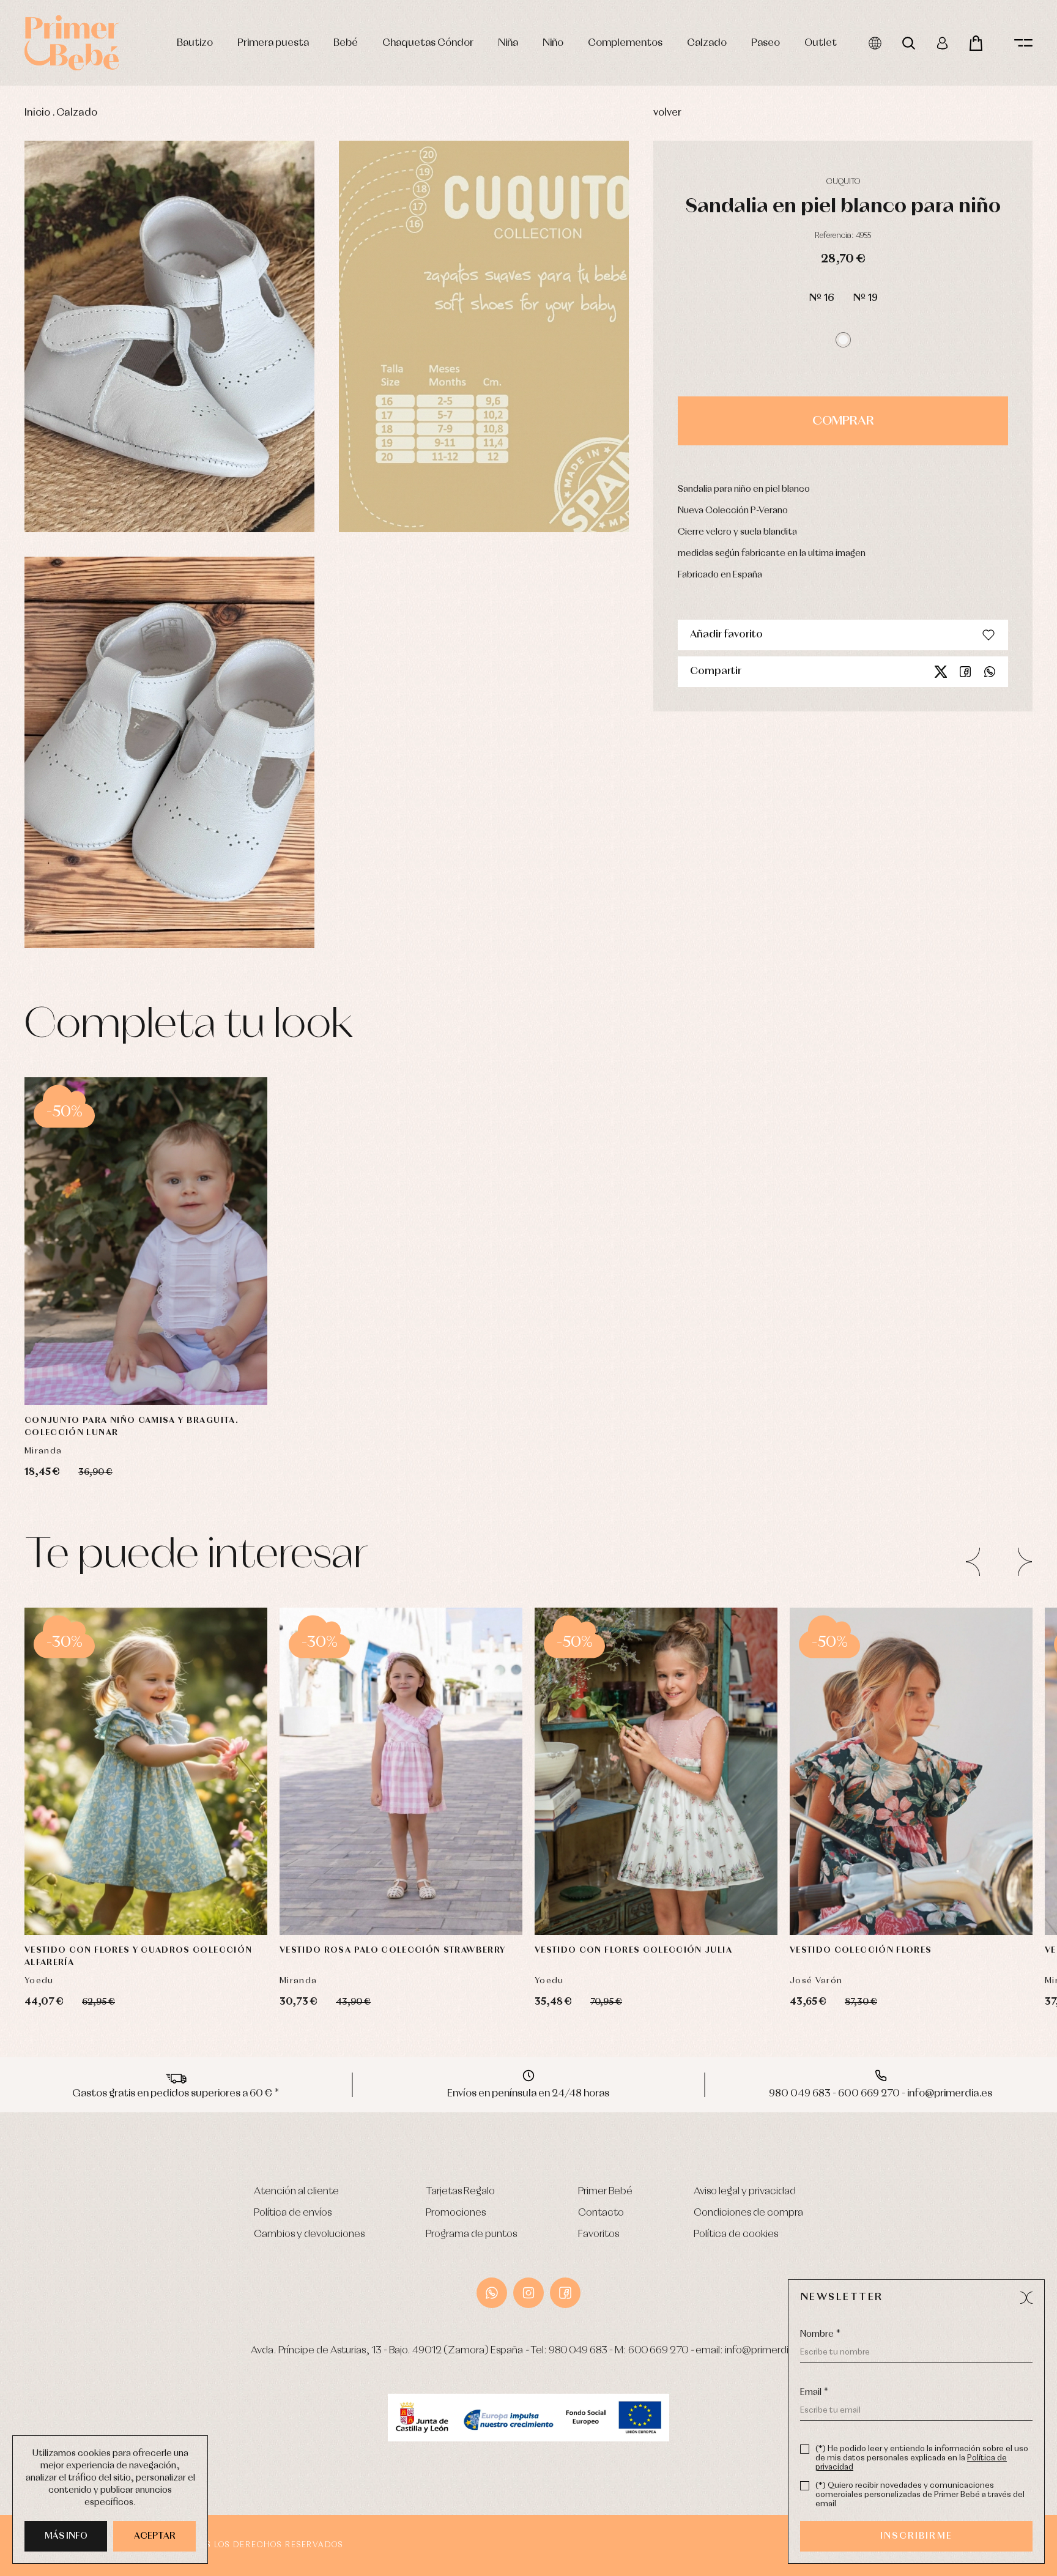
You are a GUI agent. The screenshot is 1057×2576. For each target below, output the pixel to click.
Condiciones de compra (748, 2213)
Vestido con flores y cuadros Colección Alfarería (138, 1956)
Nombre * (820, 2334)
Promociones (456, 2213)
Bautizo (195, 43)
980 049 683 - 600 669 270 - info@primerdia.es (881, 2094)
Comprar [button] (843, 421)
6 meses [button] (191, 1368)
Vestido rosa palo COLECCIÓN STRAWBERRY (392, 1950)
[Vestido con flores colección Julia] (656, 1772)
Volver (667, 113)
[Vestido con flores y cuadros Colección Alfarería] (146, 1772)
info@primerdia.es (766, 2351)
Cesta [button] (976, 43)
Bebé (346, 43)
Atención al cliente (296, 2192)
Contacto (601, 2213)
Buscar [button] (909, 43)
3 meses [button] (141, 1368)
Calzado (707, 43)
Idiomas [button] (875, 43)
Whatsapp (990, 672)
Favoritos (599, 2234)
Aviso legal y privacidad (745, 2192)
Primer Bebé (605, 2192)
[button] (843, 340)
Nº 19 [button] (865, 298)
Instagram (528, 2293)
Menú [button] (1023, 43)
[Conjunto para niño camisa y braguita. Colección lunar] (146, 1241)
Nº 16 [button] (821, 298)
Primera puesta (273, 43)
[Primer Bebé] (72, 43)
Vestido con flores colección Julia (633, 1950)
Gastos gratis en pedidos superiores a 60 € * (176, 2094)
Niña (508, 43)
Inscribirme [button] (916, 2536)
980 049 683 (578, 2351)
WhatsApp (492, 2293)
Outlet (821, 43)
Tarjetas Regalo (460, 2192)
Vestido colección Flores (861, 1950)
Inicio (37, 113)
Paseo (766, 43)
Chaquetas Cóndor (428, 43)
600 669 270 (658, 2351)
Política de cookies (736, 2234)
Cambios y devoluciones (309, 2234)
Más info (66, 2536)
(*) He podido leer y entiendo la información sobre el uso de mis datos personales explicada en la (922, 2458)
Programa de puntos (471, 2234)
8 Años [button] (473, 1898)
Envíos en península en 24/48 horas (528, 2094)
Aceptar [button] (155, 2536)
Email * (814, 2392)
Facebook (965, 672)
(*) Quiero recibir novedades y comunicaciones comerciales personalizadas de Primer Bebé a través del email (920, 2495)
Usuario (942, 43)
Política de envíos (293, 2213)
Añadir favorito (726, 635)
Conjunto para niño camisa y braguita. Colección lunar (132, 1427)
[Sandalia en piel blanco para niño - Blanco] (169, 336)
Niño (553, 43)
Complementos (625, 43)
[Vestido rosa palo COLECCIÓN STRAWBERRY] (401, 1772)
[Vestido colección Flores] (911, 1772)
